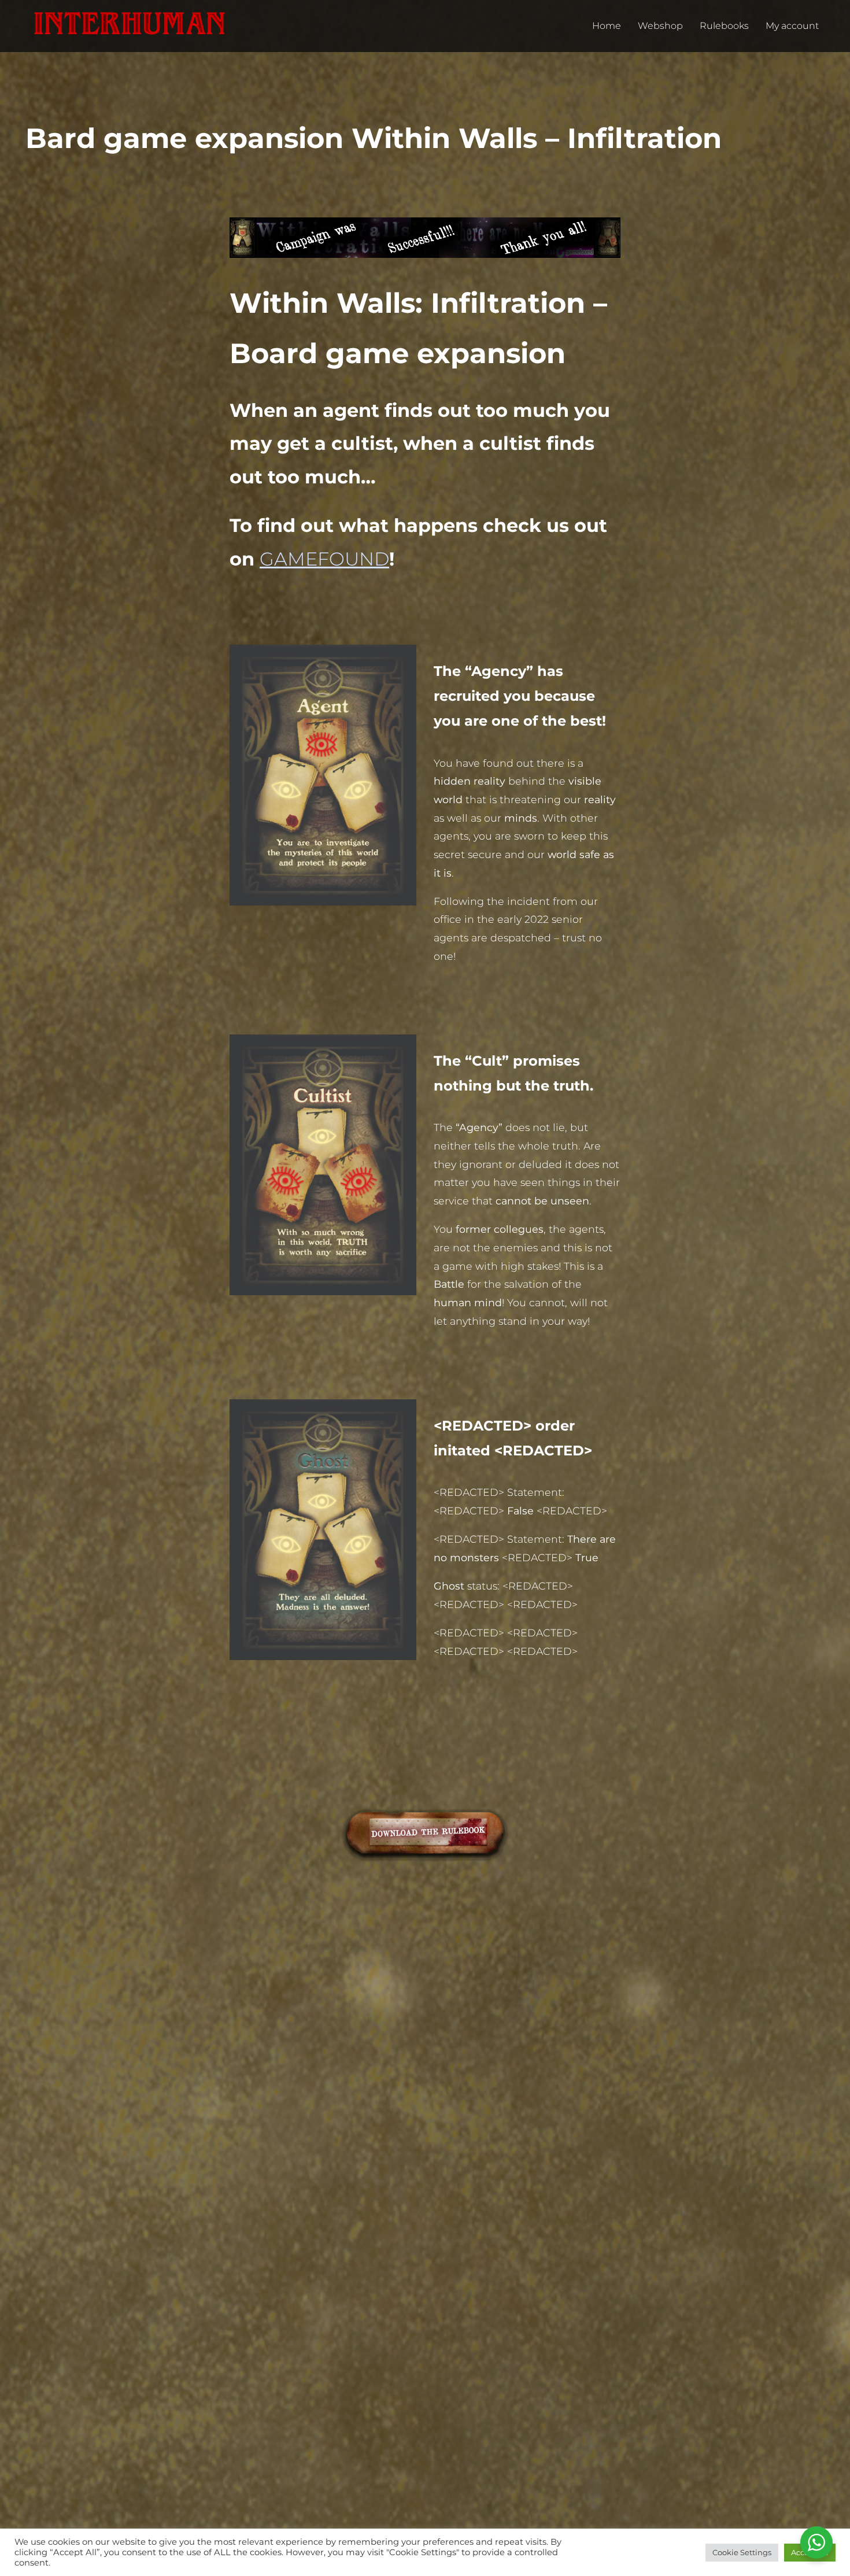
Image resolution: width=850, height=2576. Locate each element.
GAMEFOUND (324, 559)
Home (607, 26)
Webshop (660, 26)
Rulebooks (724, 26)
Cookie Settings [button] (742, 2552)
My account (792, 26)
